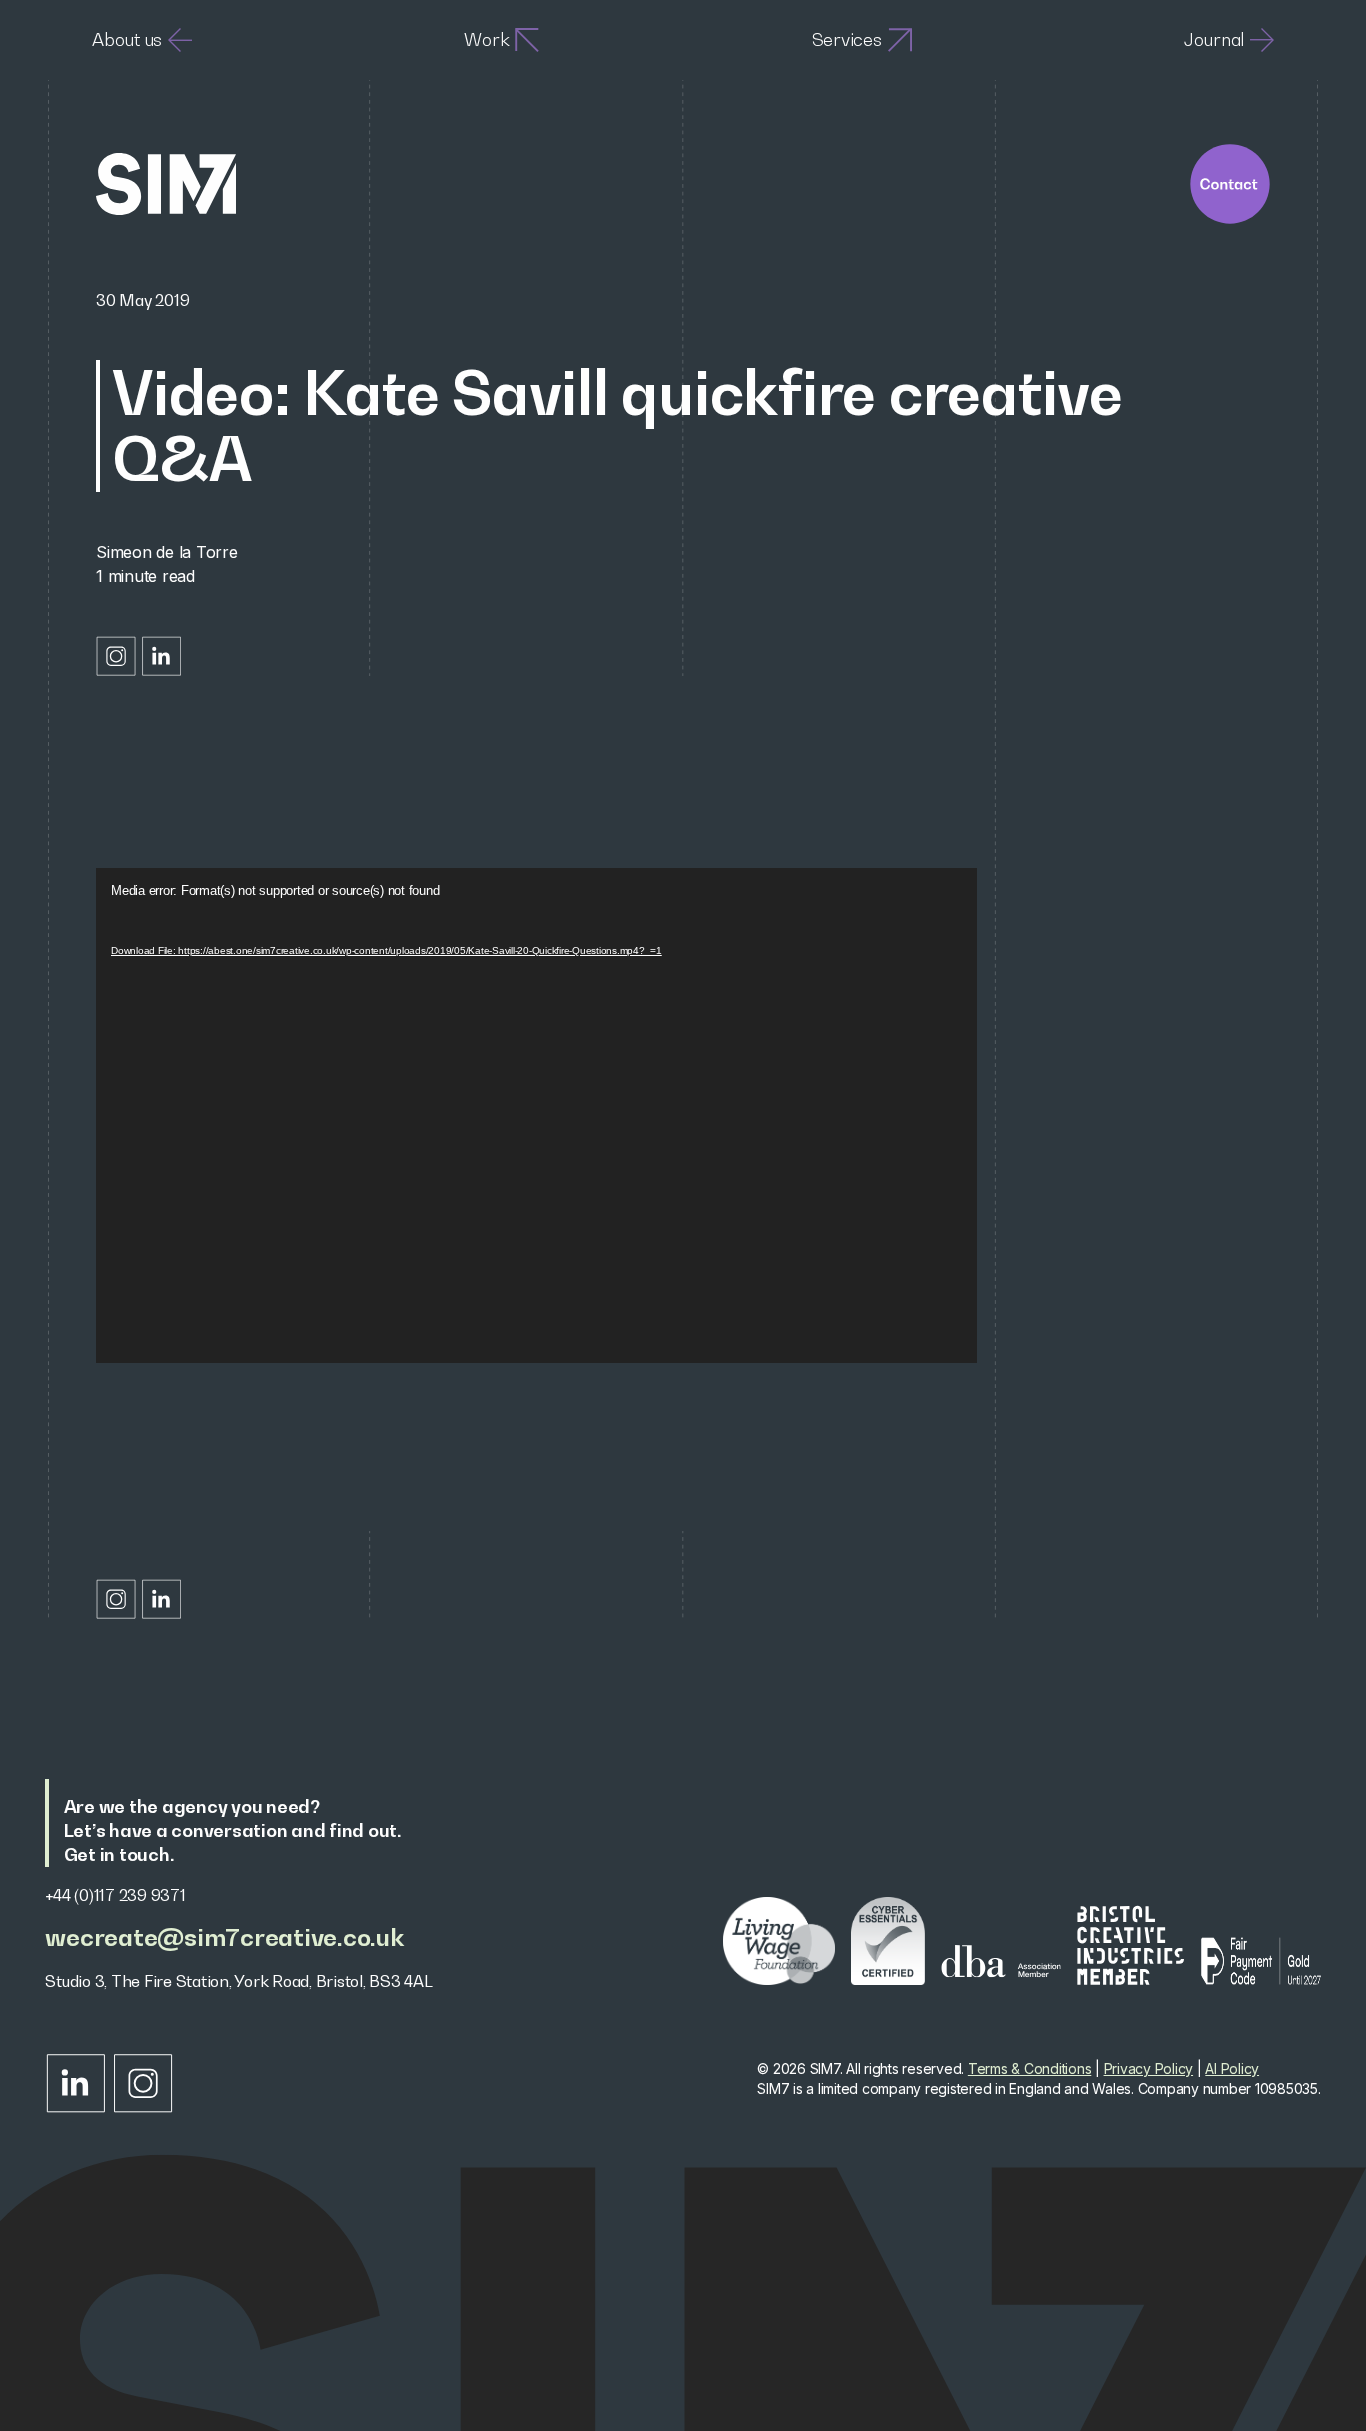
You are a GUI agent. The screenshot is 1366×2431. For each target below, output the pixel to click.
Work (486, 39)
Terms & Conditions (1030, 2068)
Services (847, 39)
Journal (1214, 39)
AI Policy (1232, 2068)
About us (127, 39)
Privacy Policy (1149, 2068)
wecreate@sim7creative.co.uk (224, 1937)
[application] (536, 1115)
